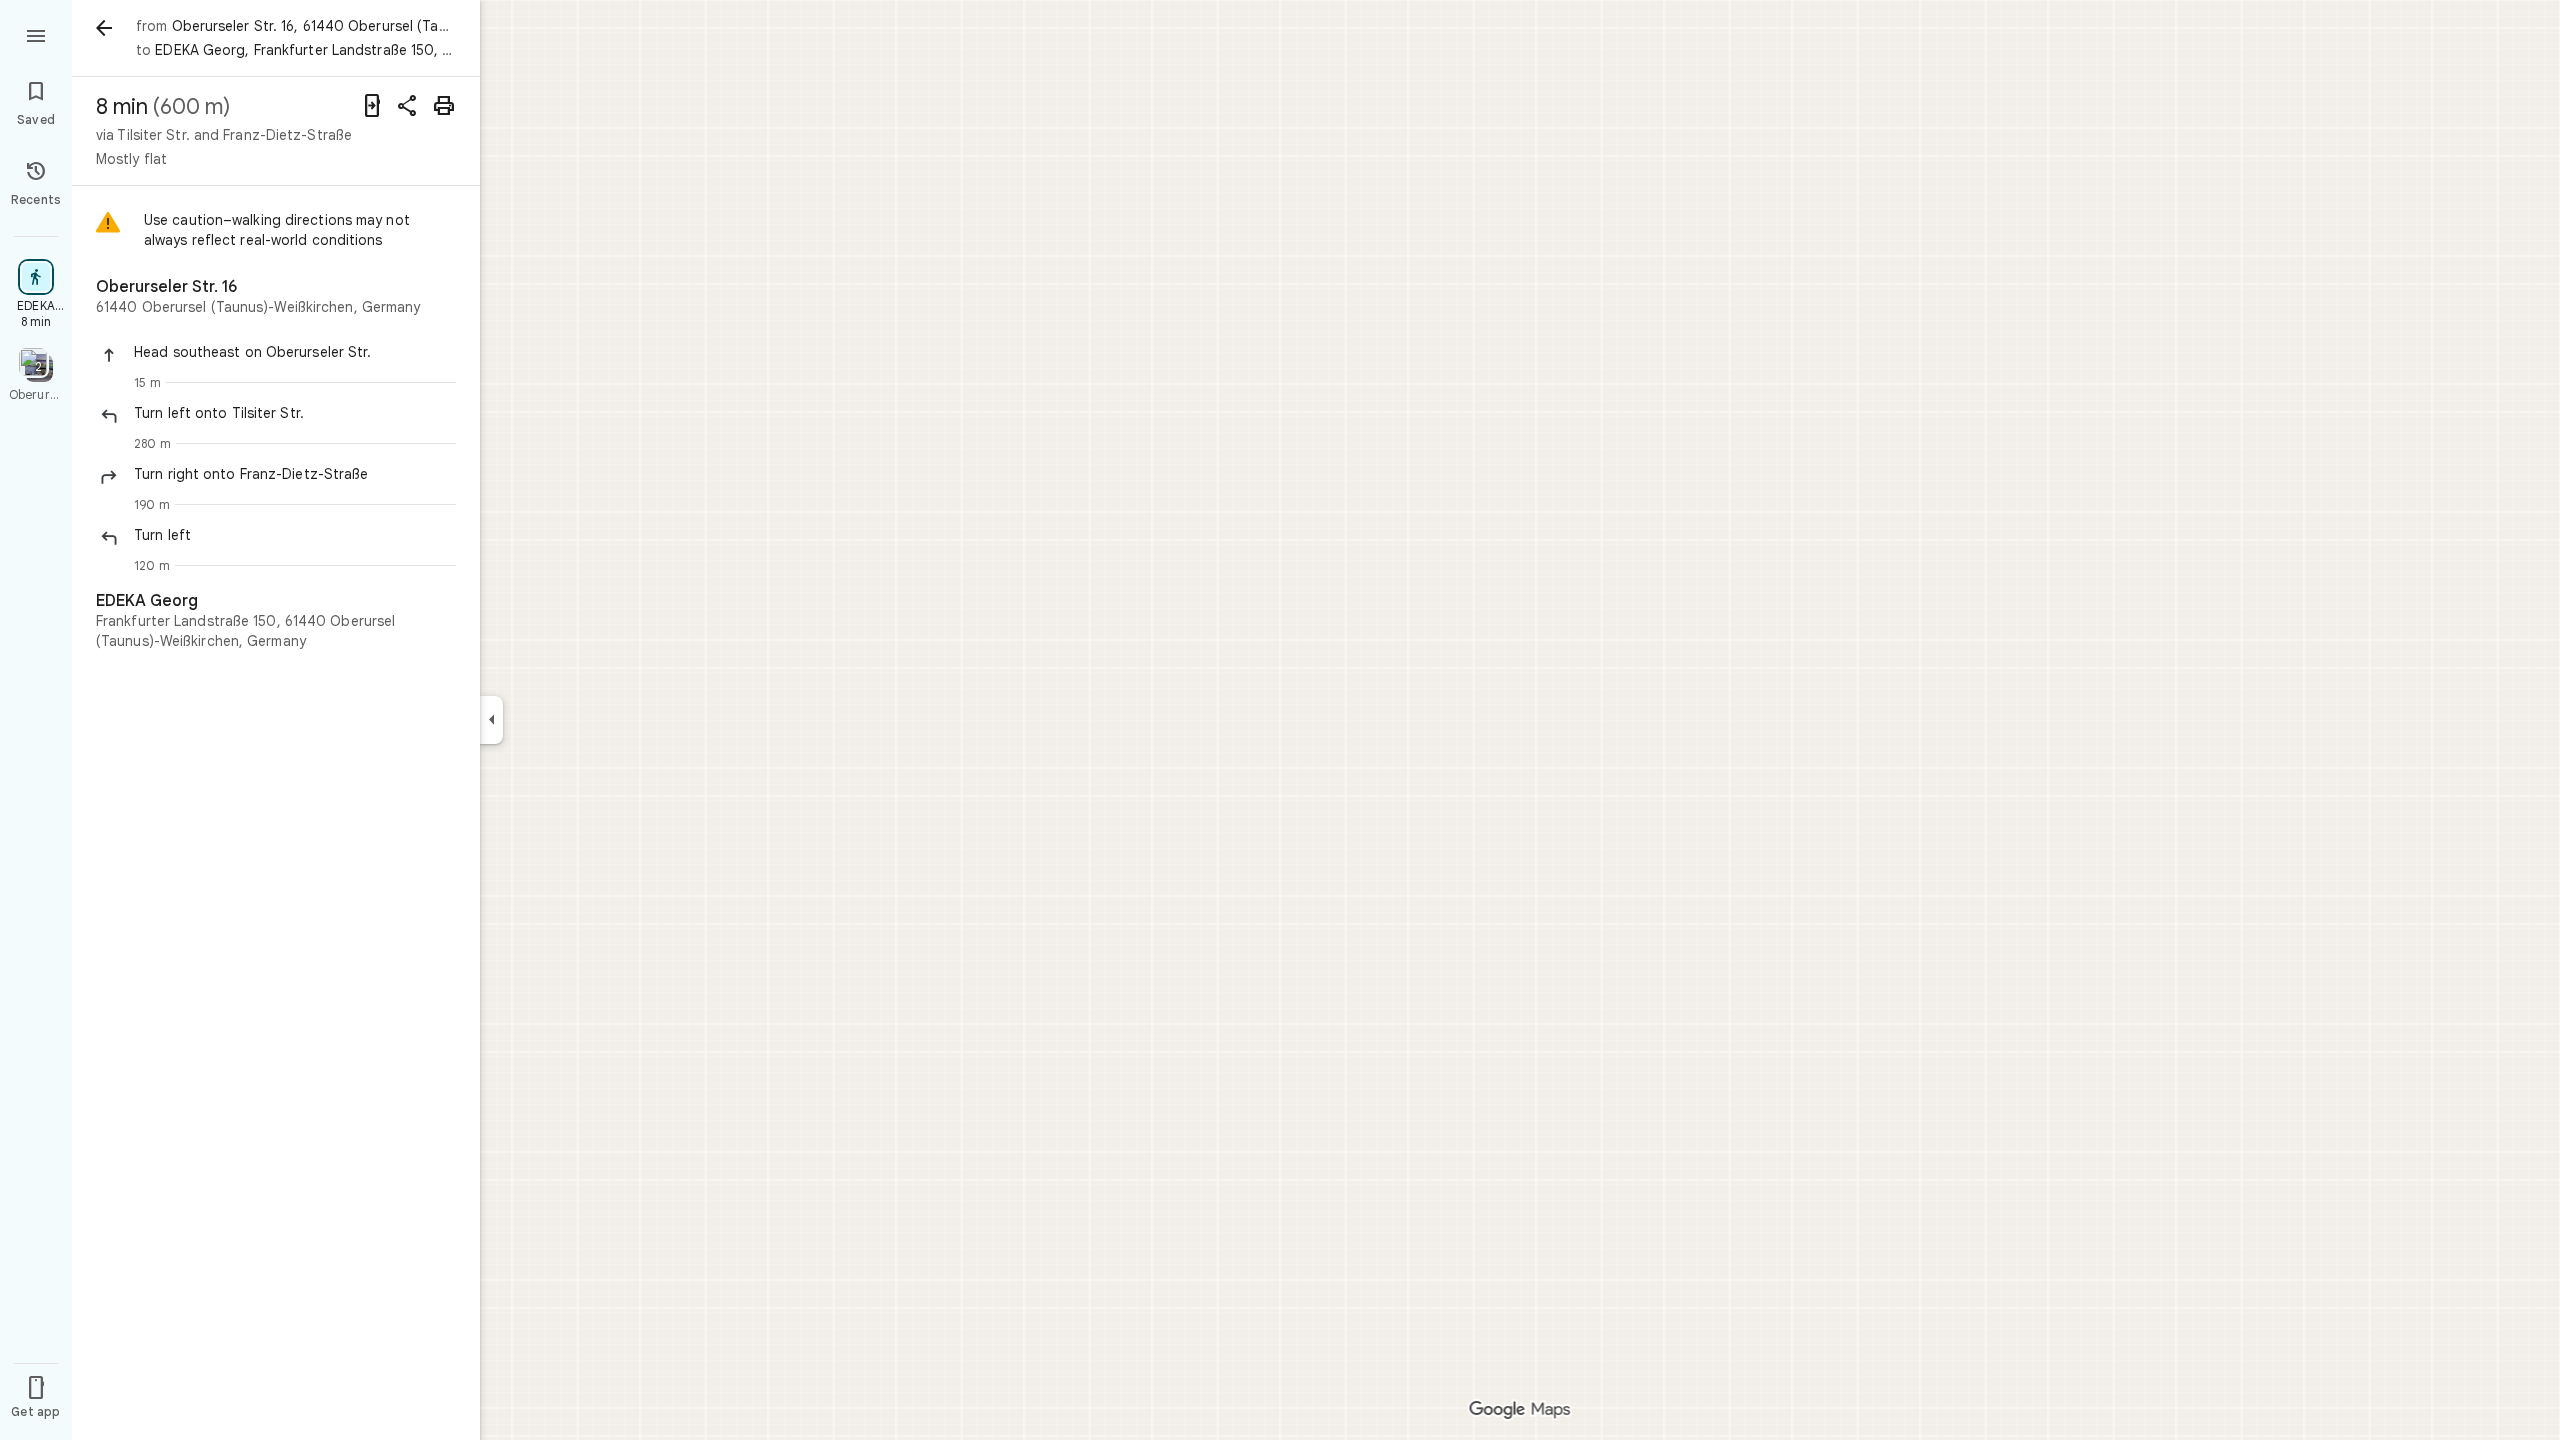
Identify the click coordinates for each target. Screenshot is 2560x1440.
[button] (295, 352)
